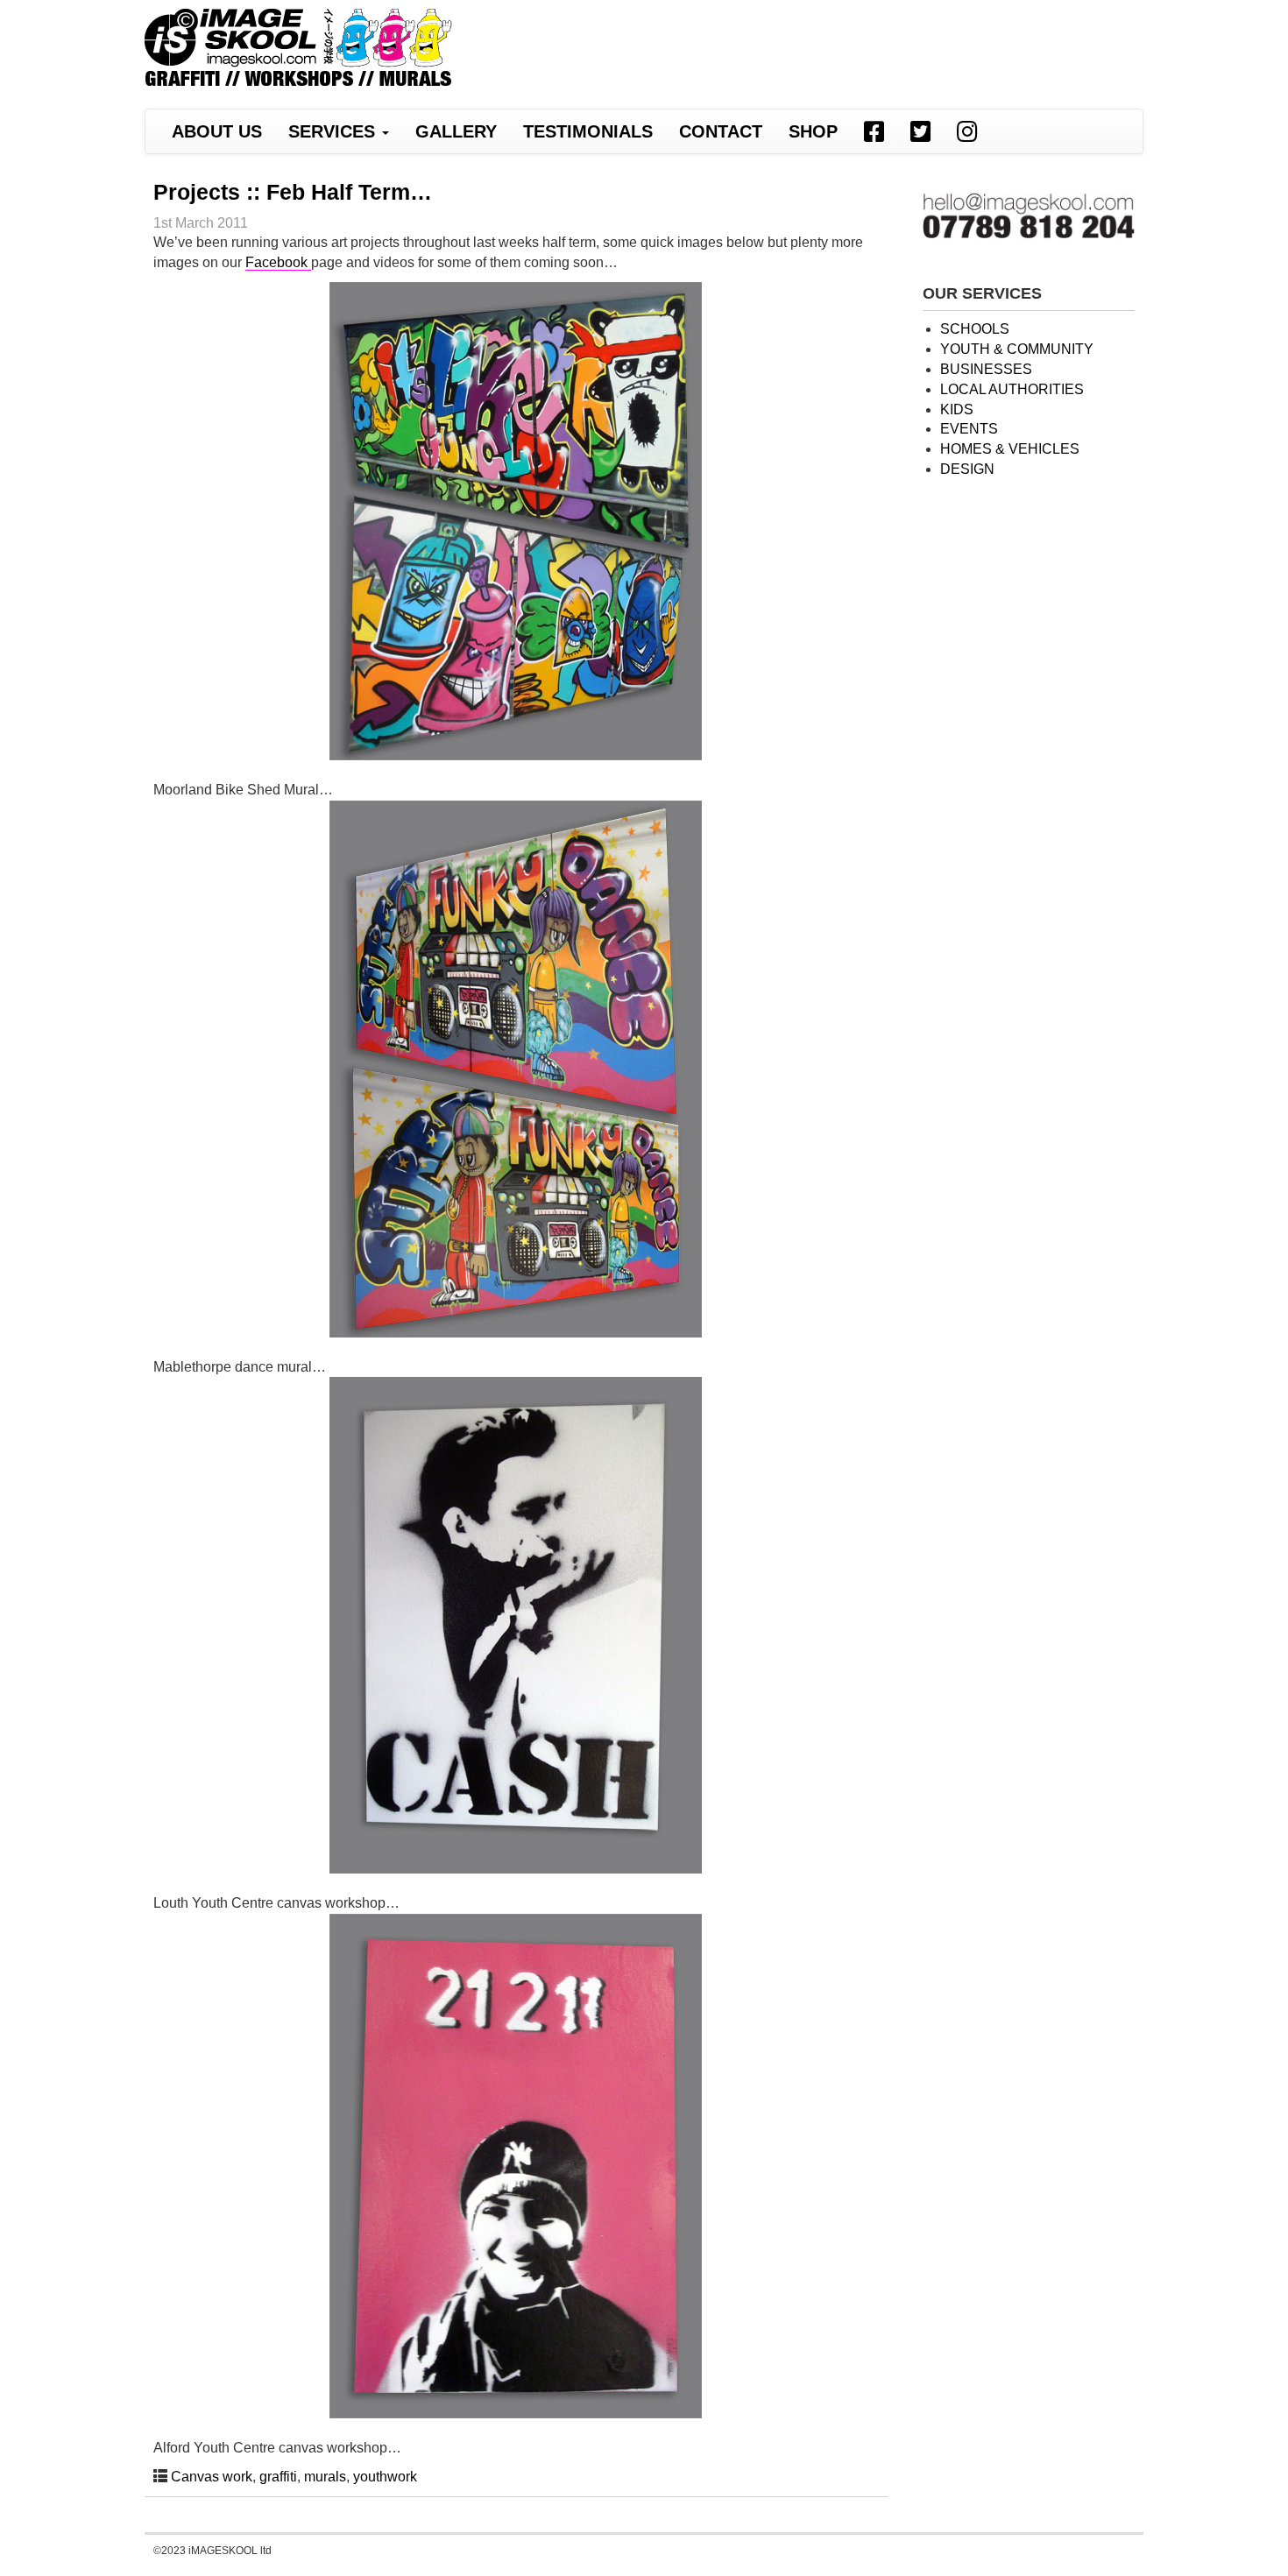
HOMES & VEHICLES (1010, 449)
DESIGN (967, 469)
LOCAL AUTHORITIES (1012, 389)
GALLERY (456, 131)
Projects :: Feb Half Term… (293, 192)
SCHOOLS (975, 329)
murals (325, 2477)
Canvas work (212, 2477)
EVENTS (969, 429)
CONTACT (721, 131)
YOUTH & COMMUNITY (1017, 349)
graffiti (278, 2477)
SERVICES (334, 131)
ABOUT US (217, 131)
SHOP (813, 131)
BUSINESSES (986, 369)
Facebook (278, 262)
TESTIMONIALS (588, 131)
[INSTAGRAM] (967, 131)
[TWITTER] (920, 131)
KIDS (957, 409)
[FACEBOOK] (874, 131)
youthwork (385, 2477)
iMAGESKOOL (298, 50)
